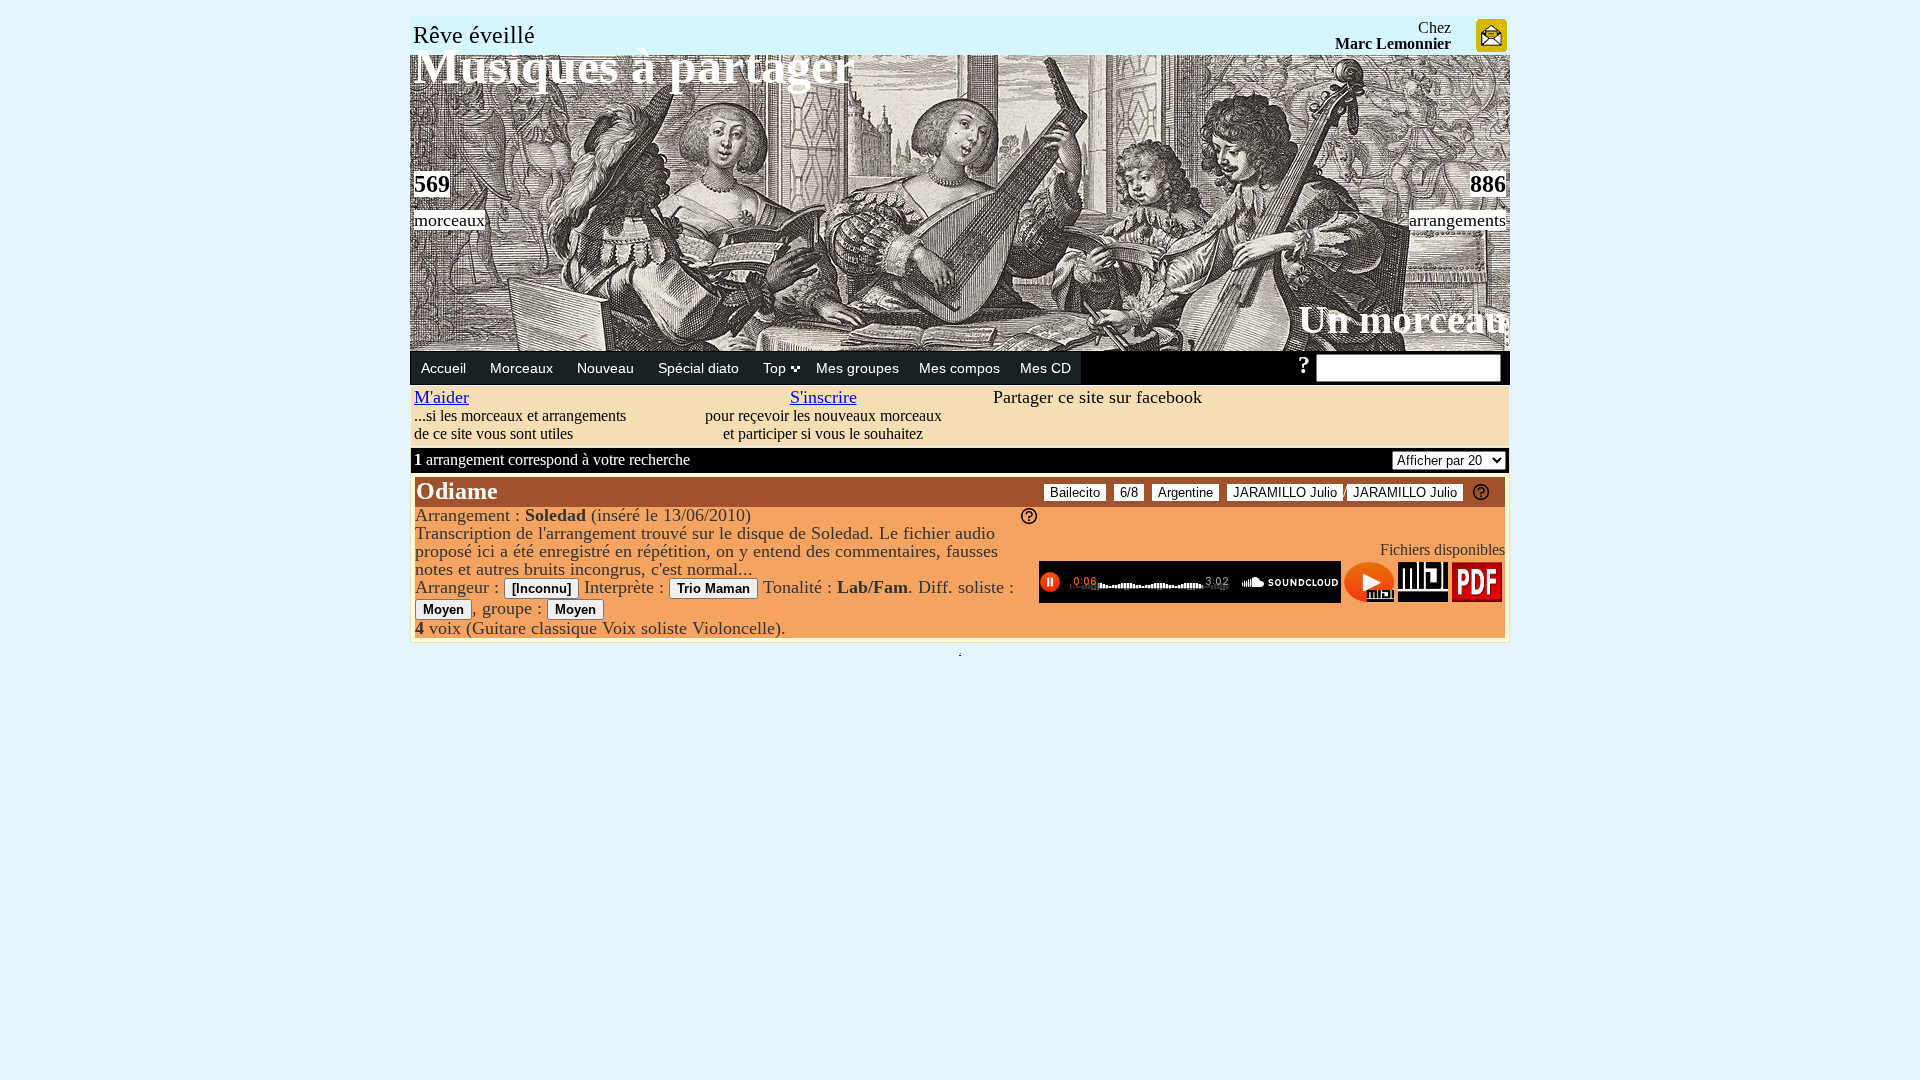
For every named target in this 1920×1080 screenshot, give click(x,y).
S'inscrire (823, 397)
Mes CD (1045, 368)
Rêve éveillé (474, 35)
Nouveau (607, 368)
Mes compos (959, 368)
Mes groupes (857, 368)
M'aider (441, 397)
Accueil (445, 368)
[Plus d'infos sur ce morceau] (1481, 494)
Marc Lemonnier (1393, 43)
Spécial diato (700, 368)
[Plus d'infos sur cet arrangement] (1029, 518)
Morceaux (523, 368)
